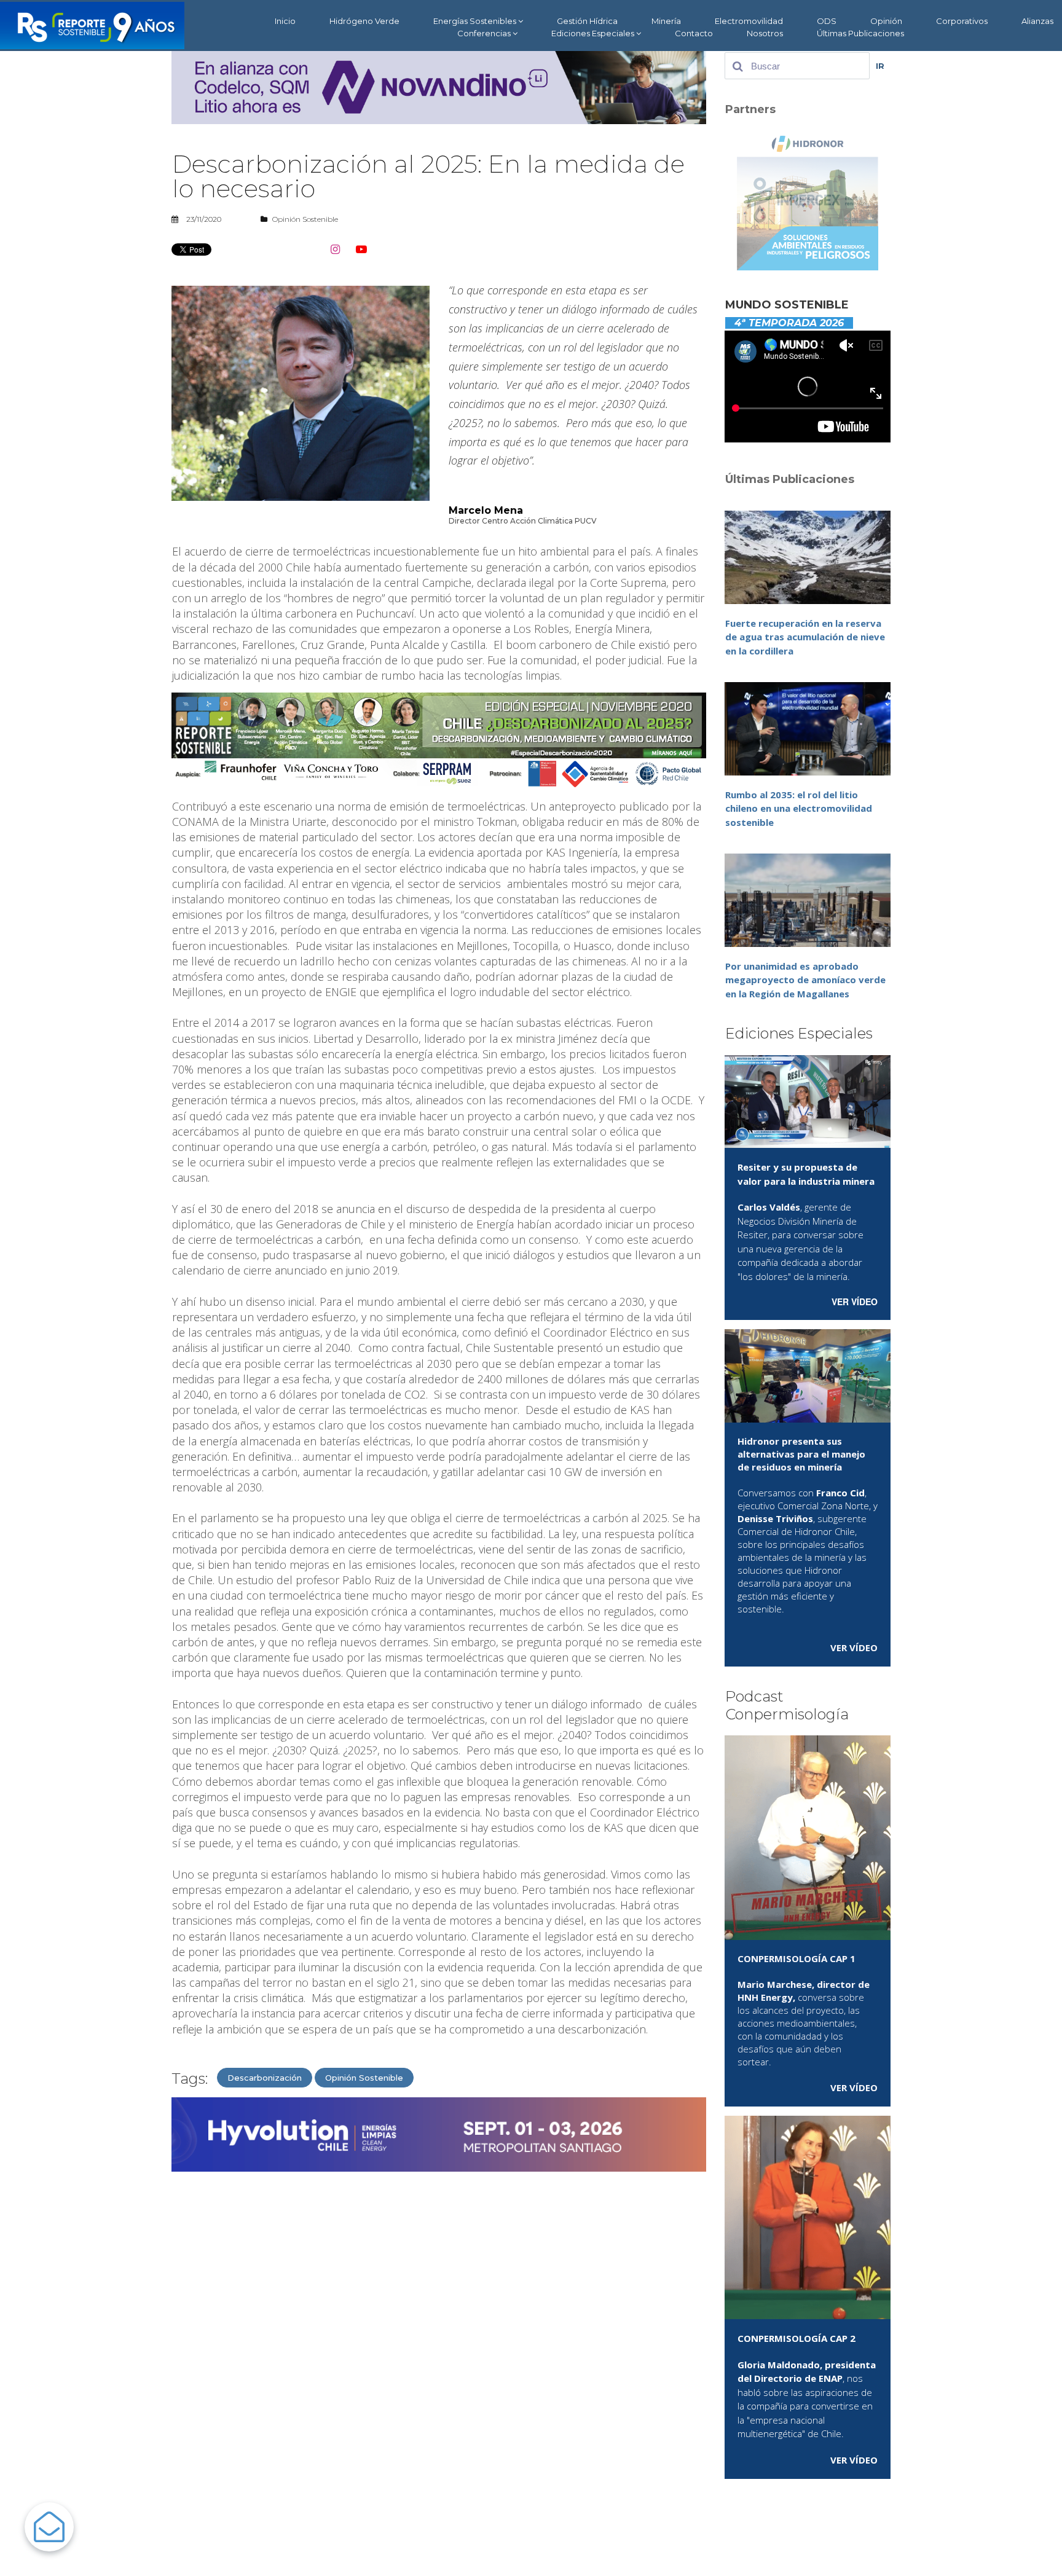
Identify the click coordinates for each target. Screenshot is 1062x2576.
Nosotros (765, 33)
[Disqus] (439, 2338)
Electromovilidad (749, 21)
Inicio (285, 21)
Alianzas (1037, 21)
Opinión (886, 21)
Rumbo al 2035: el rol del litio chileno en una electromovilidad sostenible (799, 808)
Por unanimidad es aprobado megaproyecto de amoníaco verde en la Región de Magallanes (805, 980)
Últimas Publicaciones (860, 33)
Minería (666, 21)
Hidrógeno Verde (364, 21)
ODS (827, 21)
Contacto (694, 33)
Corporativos (962, 21)
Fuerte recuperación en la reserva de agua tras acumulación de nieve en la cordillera (805, 637)
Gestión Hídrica (587, 21)
